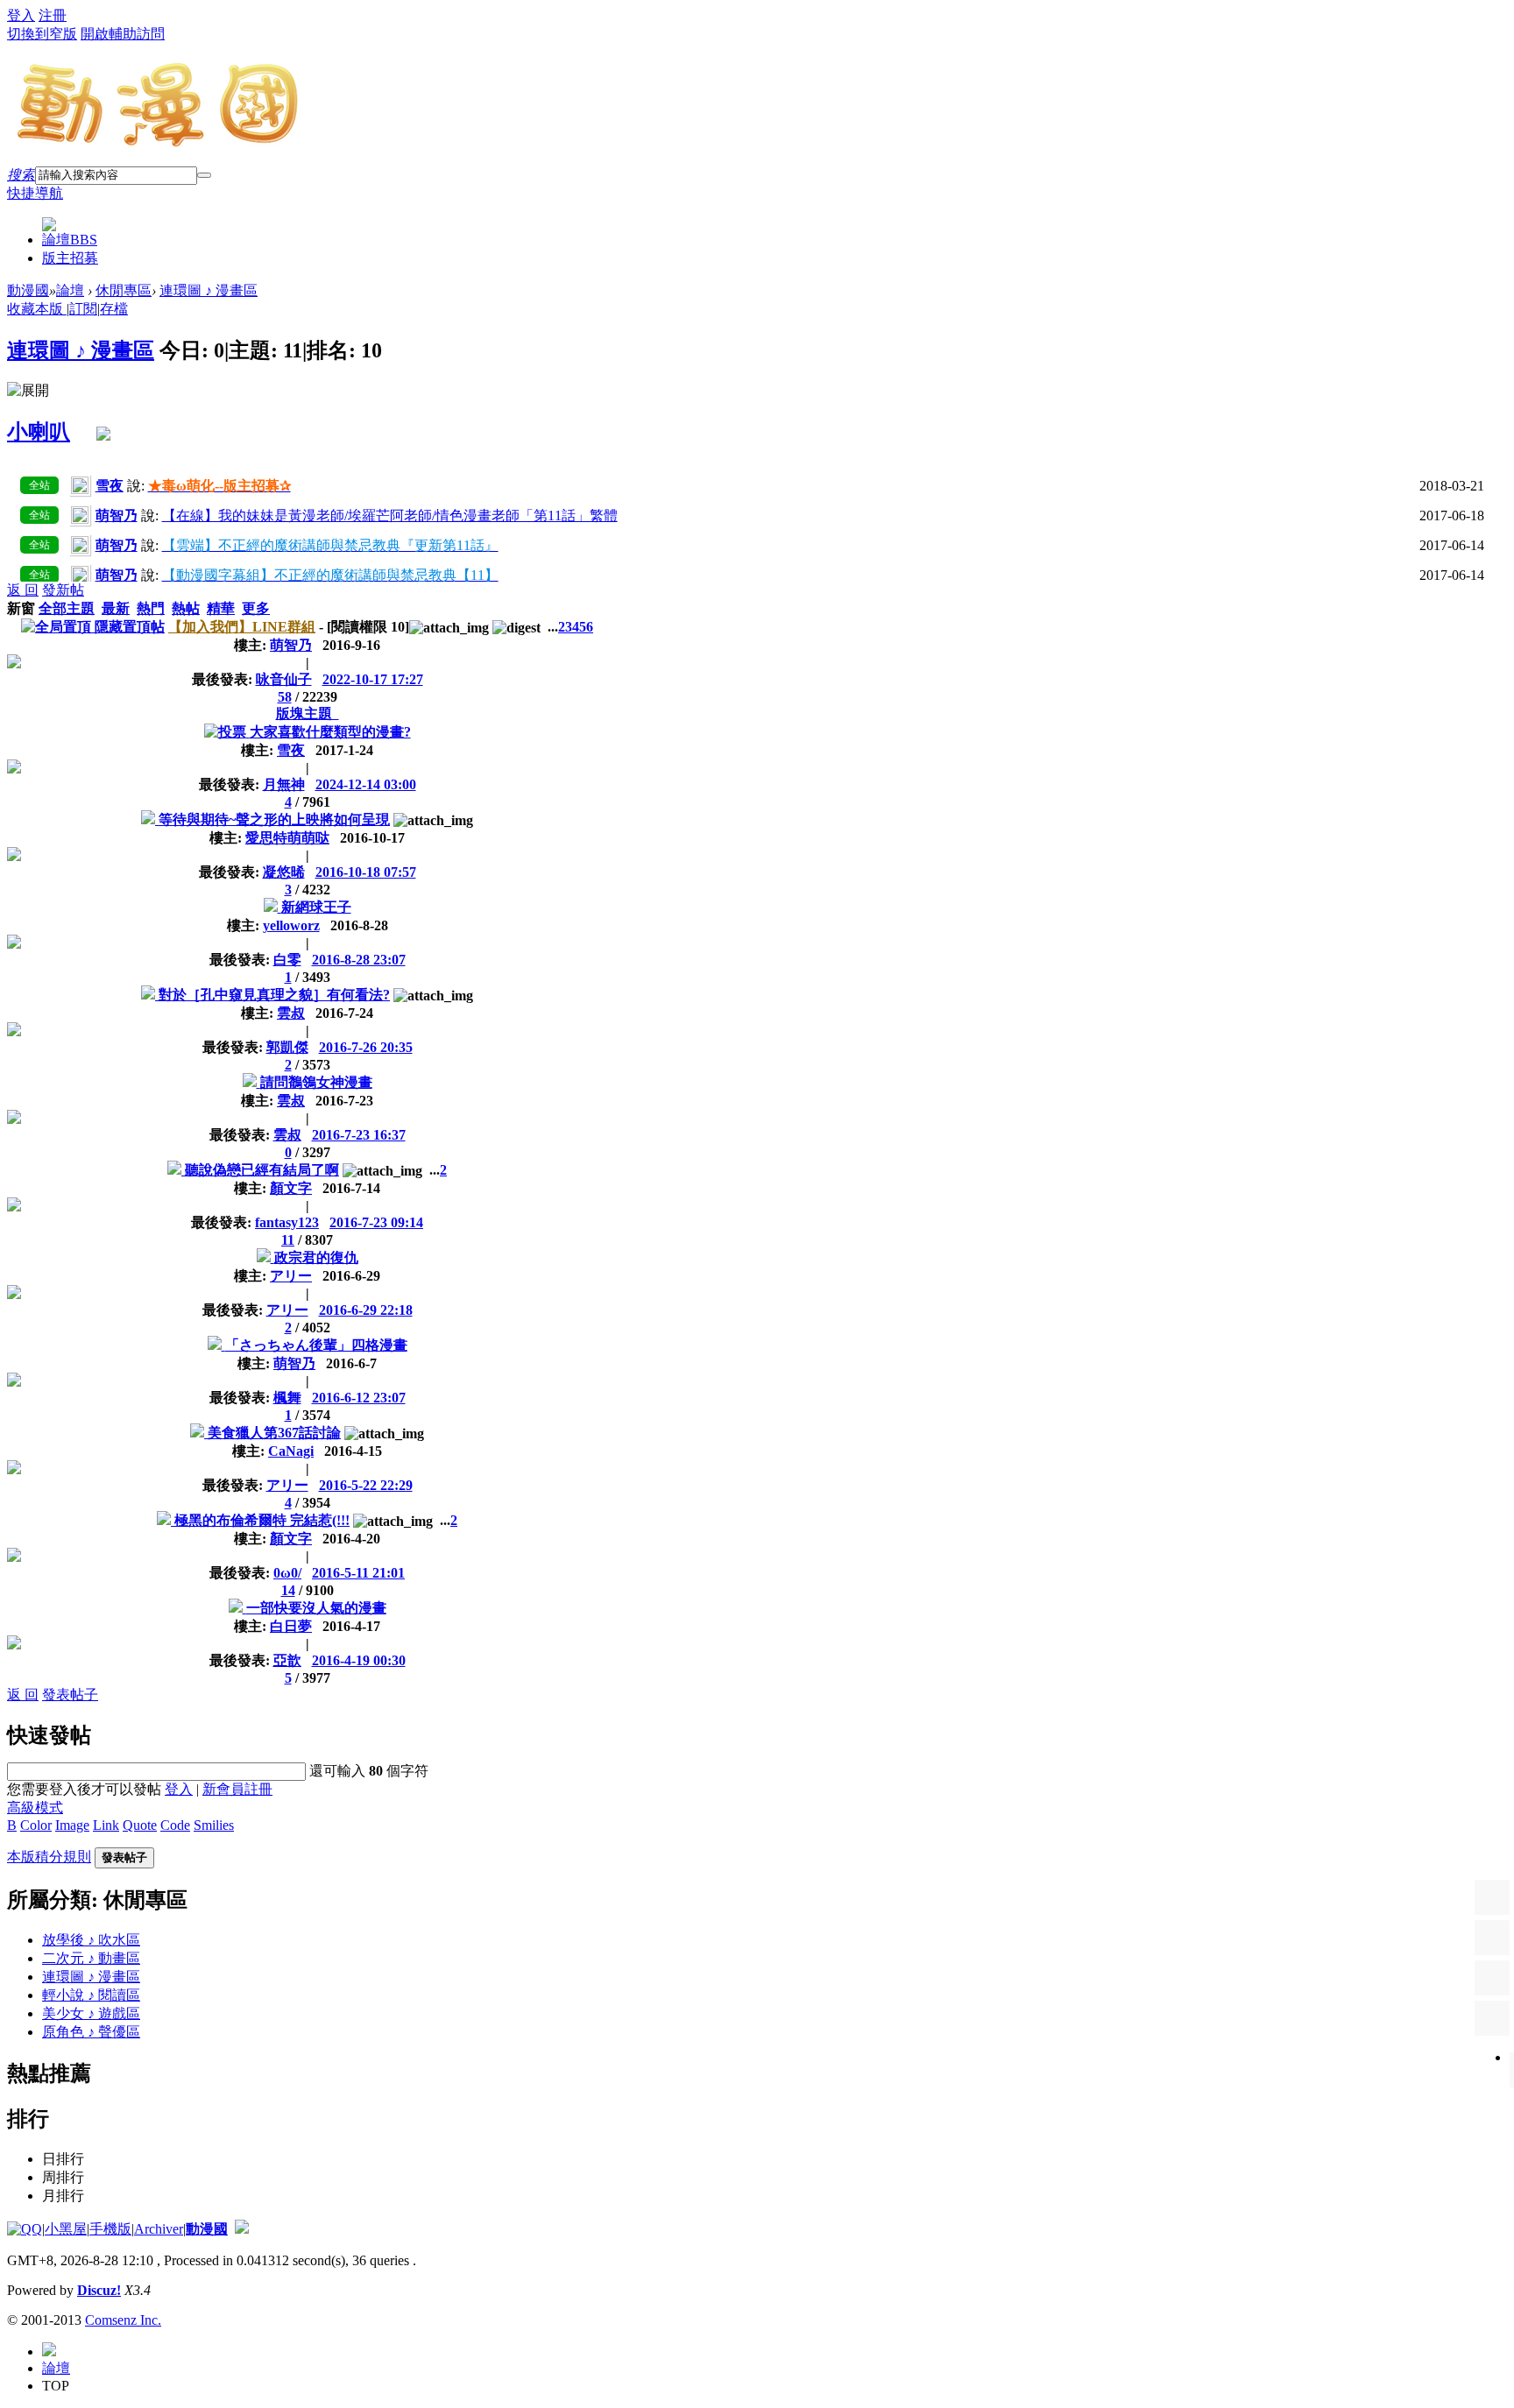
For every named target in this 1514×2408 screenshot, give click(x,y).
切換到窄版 (42, 34)
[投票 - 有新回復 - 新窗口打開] (227, 732)
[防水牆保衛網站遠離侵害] (242, 2229)
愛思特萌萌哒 (287, 838)
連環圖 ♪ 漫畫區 (209, 290)
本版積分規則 (49, 1857)
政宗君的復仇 (316, 1257)
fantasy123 (287, 1222)
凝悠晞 (284, 872)
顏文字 (291, 1188)
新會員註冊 (237, 1789)
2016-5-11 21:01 (358, 1573)
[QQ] (25, 2229)
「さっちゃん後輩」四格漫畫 (316, 1345)
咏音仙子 (284, 679)
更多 (256, 608)
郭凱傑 (287, 1047)
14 (288, 1590)
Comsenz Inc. (123, 2320)
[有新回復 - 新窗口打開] (150, 819)
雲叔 (291, 1013)
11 (288, 1240)
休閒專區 (124, 290)
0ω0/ (287, 1573)
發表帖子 (70, 1695)
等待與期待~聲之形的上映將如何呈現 (274, 819)
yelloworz (291, 925)
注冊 (53, 15)
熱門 (151, 608)
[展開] (28, 391)
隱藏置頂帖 (130, 627)
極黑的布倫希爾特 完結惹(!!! (262, 1520)
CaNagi (291, 1451)
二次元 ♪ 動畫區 (91, 1958)
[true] (204, 175)
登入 (21, 15)
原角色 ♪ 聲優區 (91, 2032)
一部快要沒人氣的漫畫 (316, 1608)
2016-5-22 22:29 (366, 1485)
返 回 (23, 590)
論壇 (70, 240)
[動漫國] (159, 142)
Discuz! (99, 2290)
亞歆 (287, 1660)
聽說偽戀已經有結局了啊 (262, 1170)
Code (175, 1825)
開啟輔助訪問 (123, 34)
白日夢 (291, 1626)
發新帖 (63, 590)
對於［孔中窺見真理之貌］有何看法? (274, 995)
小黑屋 (66, 2229)
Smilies (214, 1825)
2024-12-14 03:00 (366, 784)
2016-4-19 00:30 (359, 1660)
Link (106, 1825)
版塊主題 (308, 713)
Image (72, 1825)
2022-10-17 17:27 (373, 679)
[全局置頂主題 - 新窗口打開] (58, 627)
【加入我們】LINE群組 (242, 627)
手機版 (110, 2229)
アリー (291, 1276)
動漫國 (28, 290)
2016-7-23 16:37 (359, 1135)
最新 (116, 608)
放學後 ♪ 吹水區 (91, 1940)
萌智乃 (291, 645)
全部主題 (67, 608)
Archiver (159, 2229)
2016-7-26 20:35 (366, 1047)
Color (36, 1825)
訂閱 (83, 309)
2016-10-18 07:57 (366, 872)
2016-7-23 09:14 (376, 1222)
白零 (287, 960)
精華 (221, 608)
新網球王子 (316, 907)
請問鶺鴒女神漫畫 (316, 1082)
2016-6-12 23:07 (359, 1398)
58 (285, 697)
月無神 (284, 784)
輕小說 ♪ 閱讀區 (91, 1995)
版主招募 (70, 258)
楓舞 (287, 1398)
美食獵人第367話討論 (274, 1433)
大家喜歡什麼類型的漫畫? (330, 732)
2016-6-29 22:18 (366, 1310)
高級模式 (35, 1808)
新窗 (21, 608)
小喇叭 (39, 432)
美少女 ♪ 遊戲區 (91, 2013)
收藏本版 (37, 309)
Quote (140, 1825)
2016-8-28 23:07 (359, 960)
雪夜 (291, 750)
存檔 (114, 309)
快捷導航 (35, 193)
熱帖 (186, 608)
